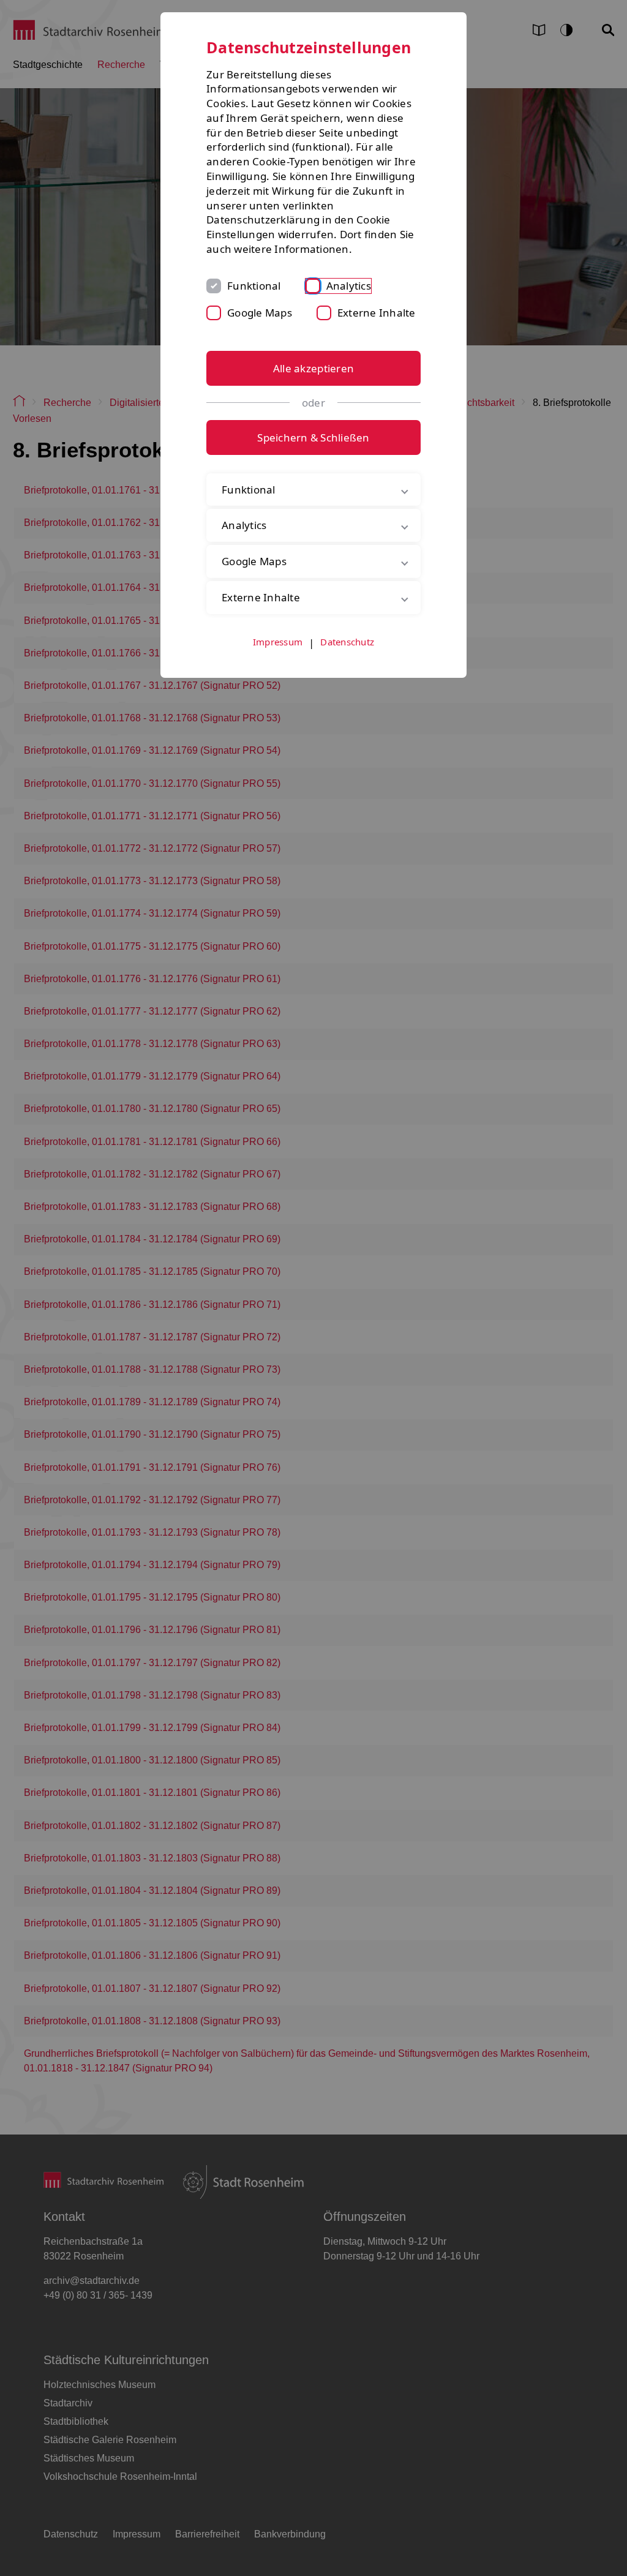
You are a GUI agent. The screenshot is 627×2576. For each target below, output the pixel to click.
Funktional (254, 286)
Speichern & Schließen (313, 437)
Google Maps (260, 313)
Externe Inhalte (377, 313)
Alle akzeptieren (313, 368)
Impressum (278, 691)
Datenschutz (347, 691)
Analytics (349, 286)
